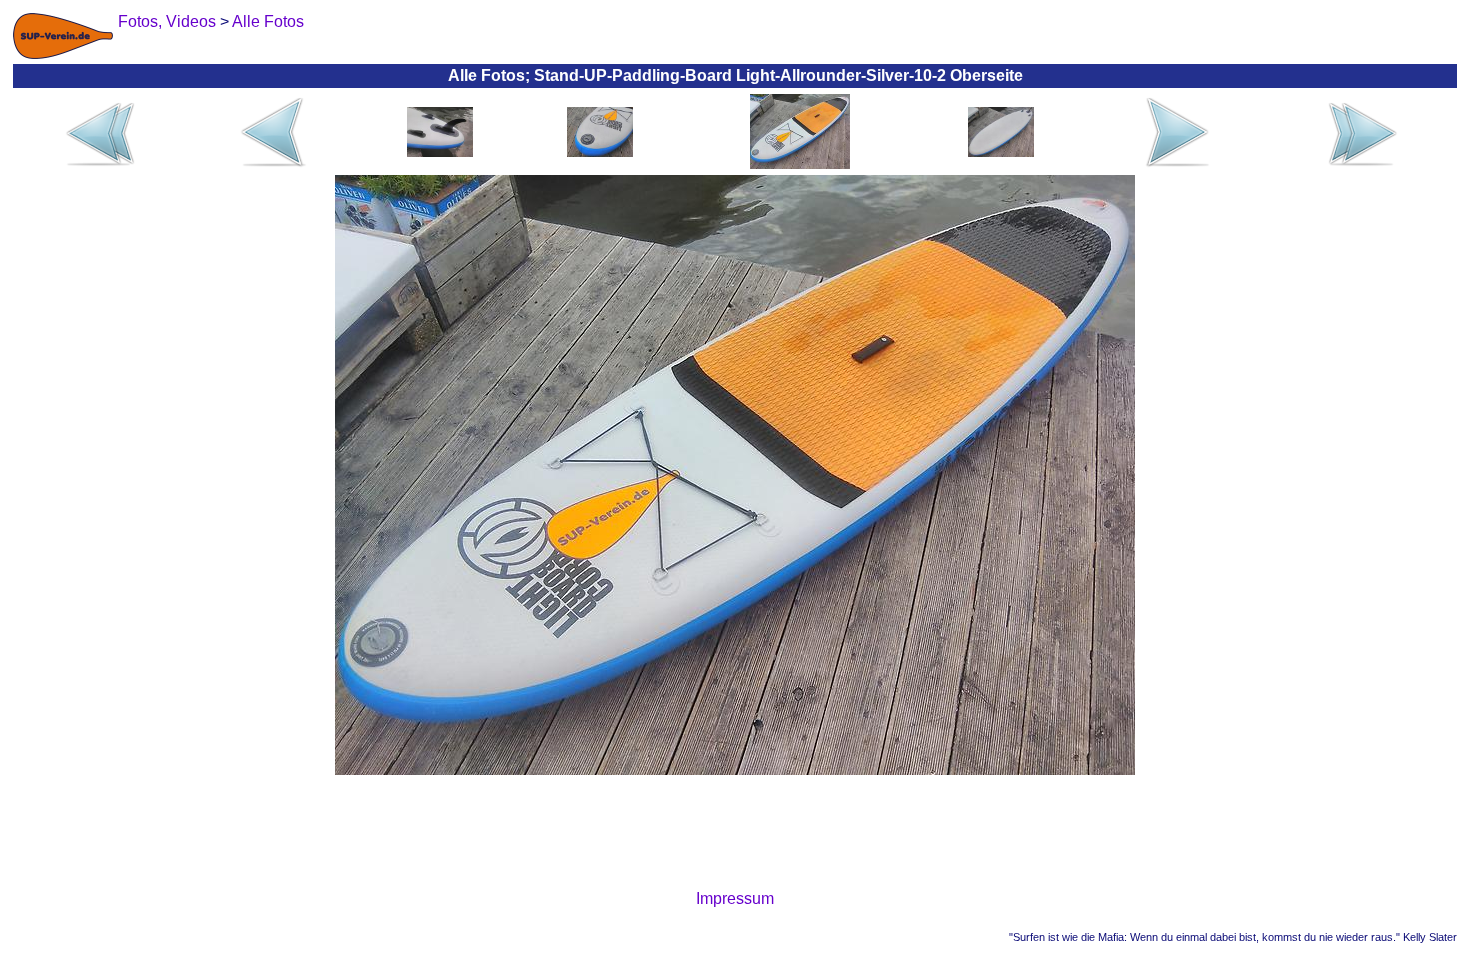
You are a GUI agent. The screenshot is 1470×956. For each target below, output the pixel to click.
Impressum (735, 898)
